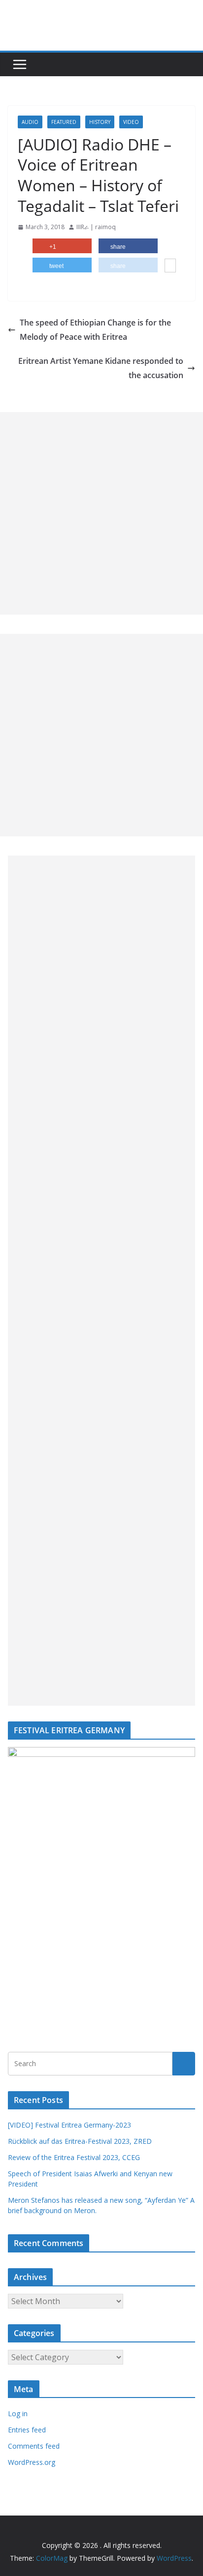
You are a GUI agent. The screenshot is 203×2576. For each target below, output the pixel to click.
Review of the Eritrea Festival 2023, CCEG (74, 2157)
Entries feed (27, 2430)
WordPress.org (32, 2462)
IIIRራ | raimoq (96, 227)
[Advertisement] (101, 513)
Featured (64, 122)
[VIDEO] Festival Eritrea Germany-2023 (69, 2125)
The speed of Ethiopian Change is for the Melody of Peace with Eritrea (95, 330)
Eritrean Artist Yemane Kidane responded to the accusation (101, 368)
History (100, 122)
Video (131, 122)
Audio (30, 122)
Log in (18, 2413)
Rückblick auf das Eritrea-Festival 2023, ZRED (80, 2141)
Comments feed (34, 2446)
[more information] (170, 266)
